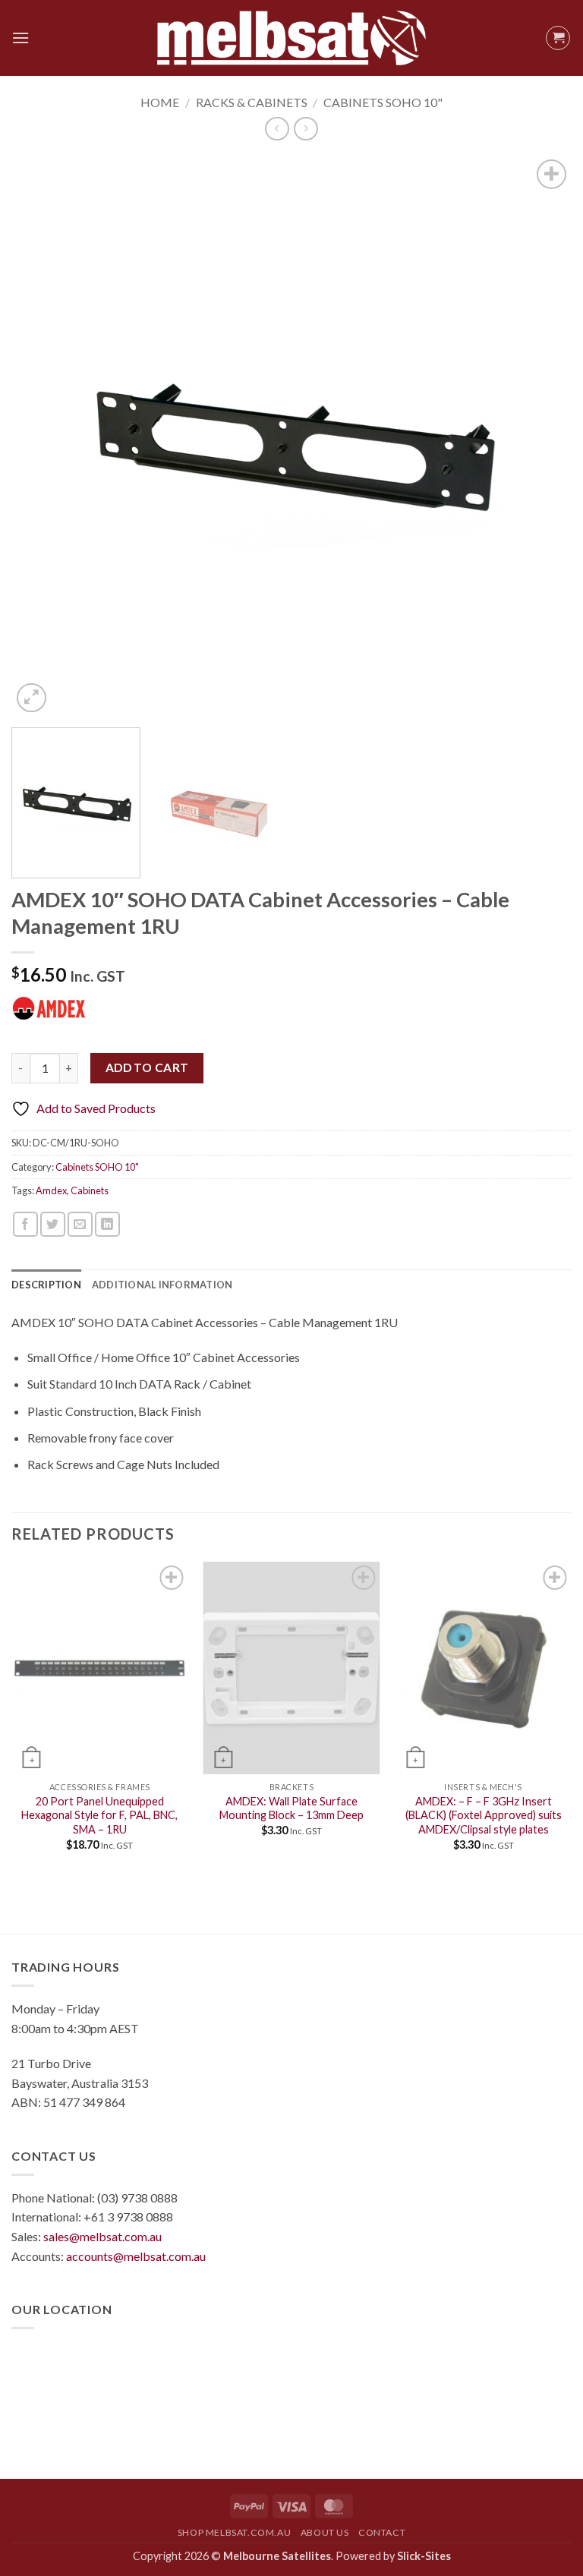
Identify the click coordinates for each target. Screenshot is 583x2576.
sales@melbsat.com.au (102, 2236)
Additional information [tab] (162, 1285)
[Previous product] (306, 129)
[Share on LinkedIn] (107, 1224)
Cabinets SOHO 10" (383, 102)
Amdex (51, 1190)
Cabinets (90, 1190)
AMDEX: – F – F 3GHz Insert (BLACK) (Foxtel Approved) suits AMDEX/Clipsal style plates (484, 1815)
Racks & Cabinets (252, 102)
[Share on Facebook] (25, 1224)
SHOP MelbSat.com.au (235, 2532)
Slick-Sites (424, 2556)
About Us (325, 2532)
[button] (20, 38)
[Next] (541, 437)
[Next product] (277, 129)
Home (160, 102)
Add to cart (147, 1067)
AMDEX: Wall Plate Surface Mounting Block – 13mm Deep (291, 1808)
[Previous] (42, 437)
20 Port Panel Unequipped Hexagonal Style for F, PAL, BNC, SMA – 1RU (99, 1815)
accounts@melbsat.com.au (136, 2256)
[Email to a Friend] (80, 1224)
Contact (382, 2532)
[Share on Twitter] (53, 1224)
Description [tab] (46, 1285)
